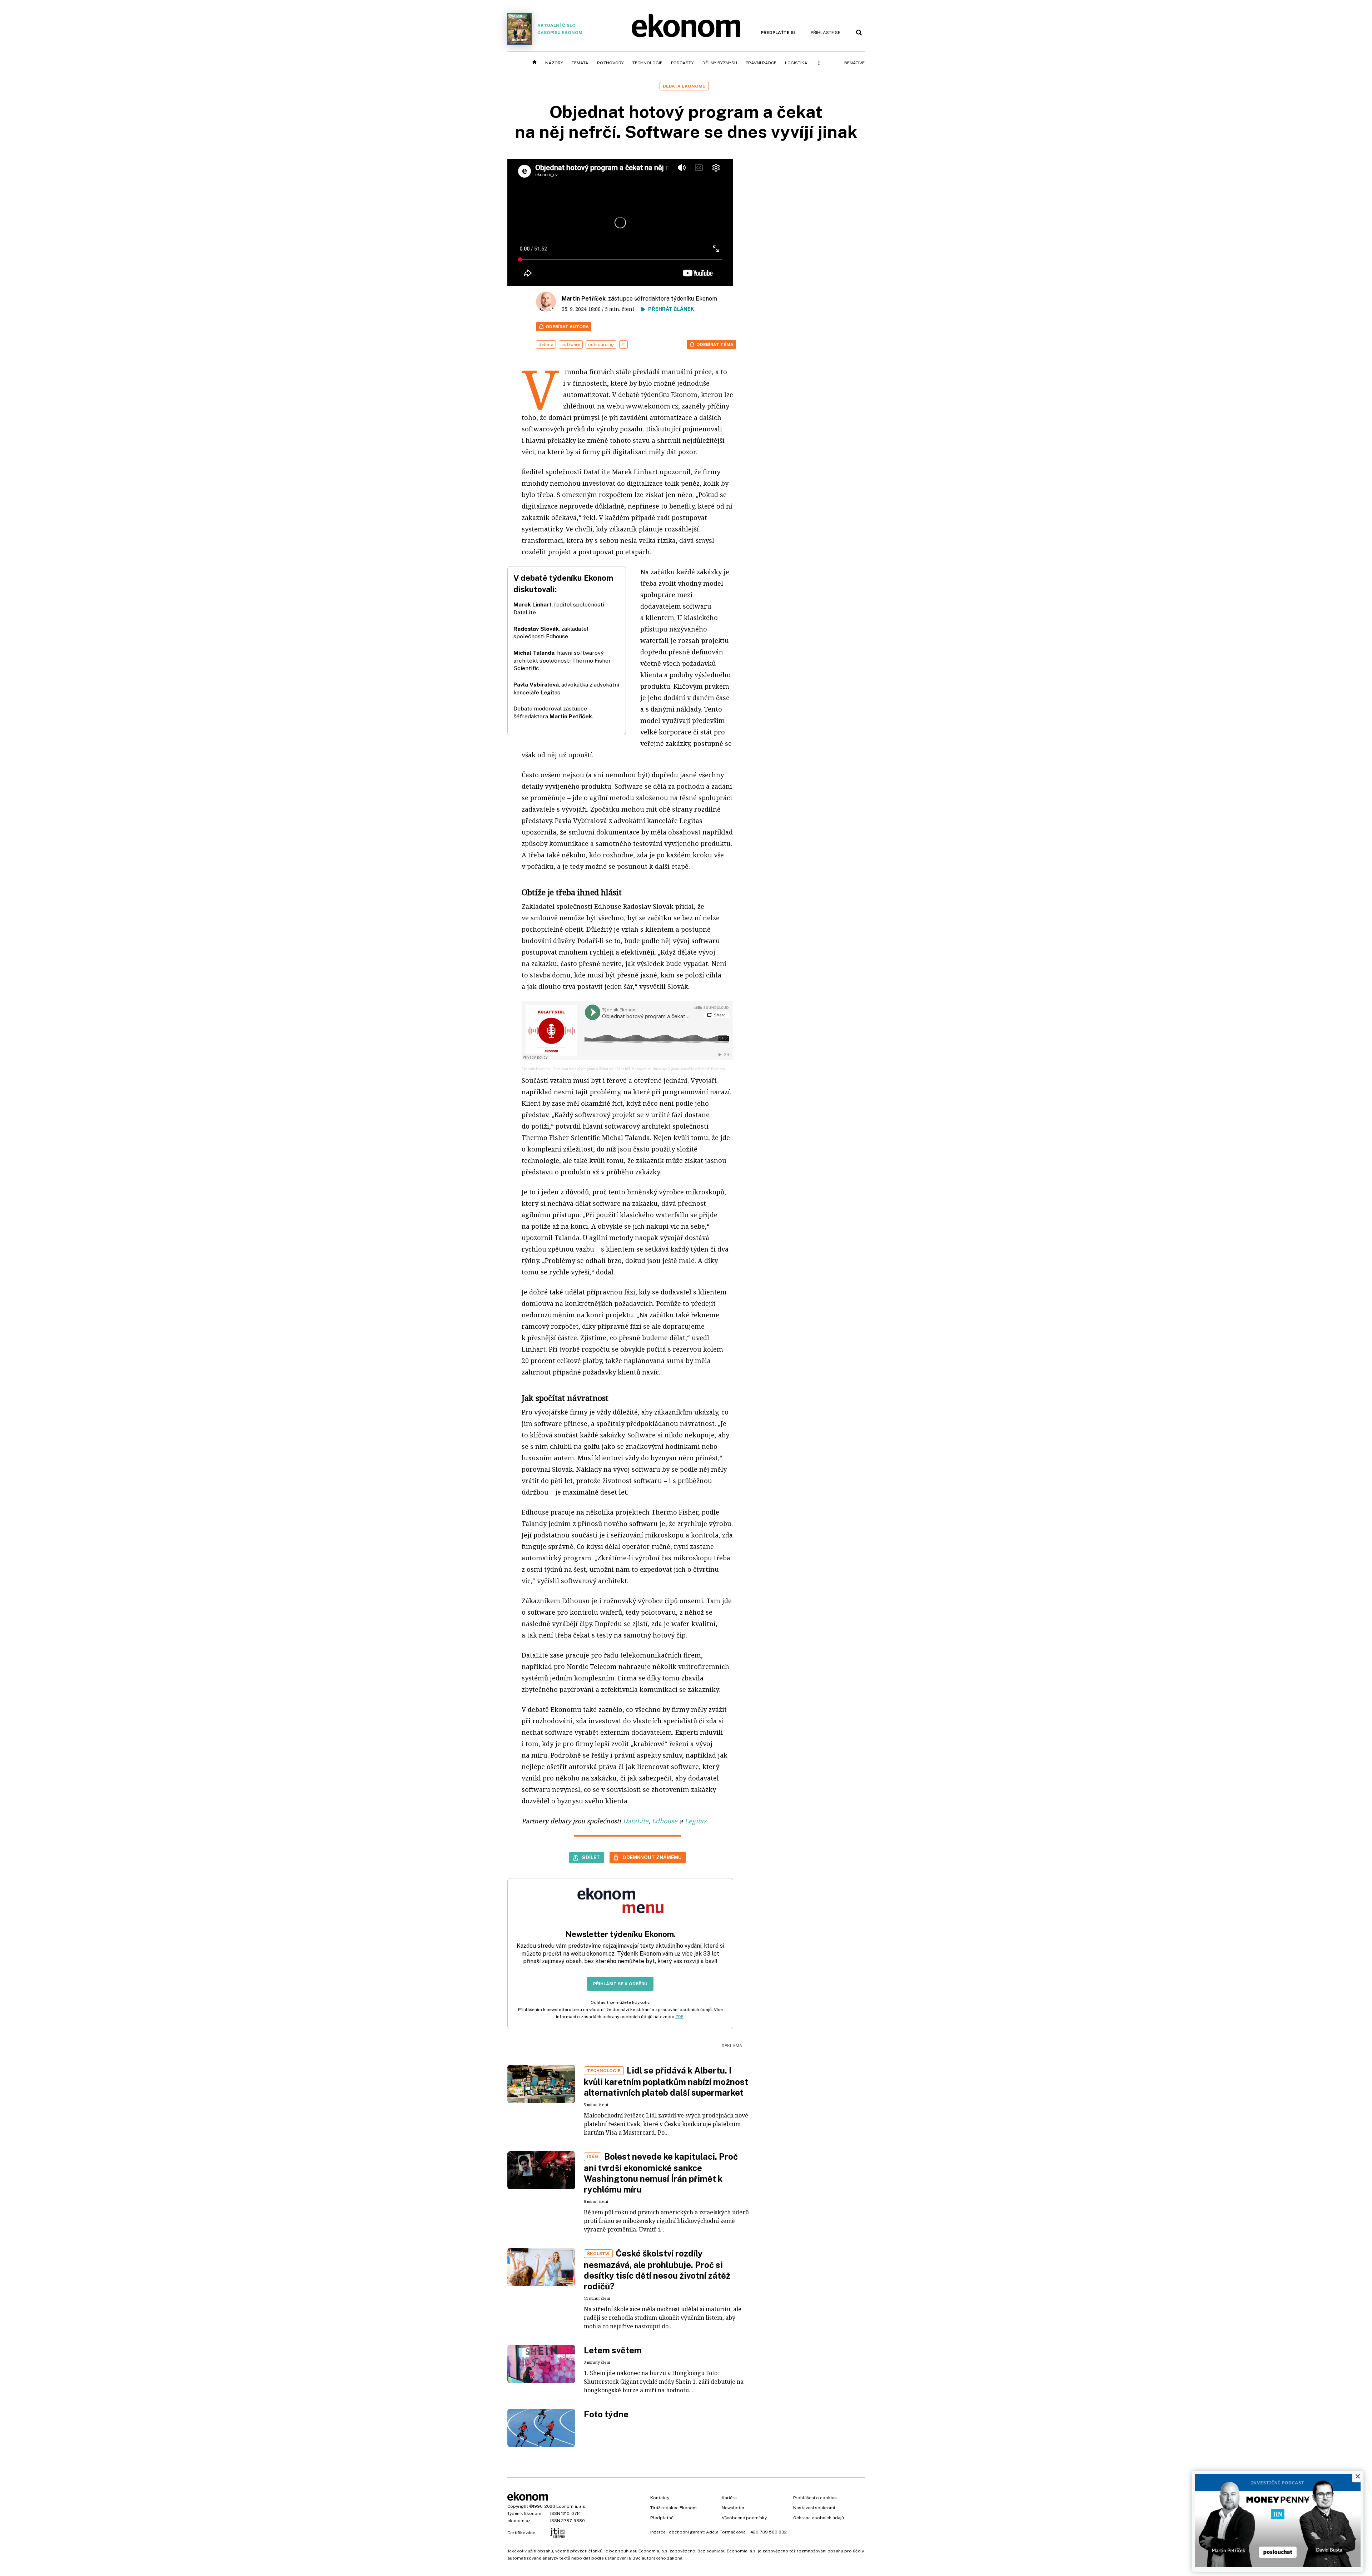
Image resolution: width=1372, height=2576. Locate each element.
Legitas (695, 1821)
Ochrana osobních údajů (819, 2518)
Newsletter (733, 2508)
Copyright (518, 2506)
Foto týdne (606, 2414)
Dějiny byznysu (720, 63)
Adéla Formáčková (726, 2532)
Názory (554, 63)
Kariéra (729, 2498)
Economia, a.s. (571, 2506)
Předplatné (662, 2518)
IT (623, 345)
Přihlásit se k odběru (620, 1984)
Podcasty (682, 63)
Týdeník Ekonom (536, 1069)
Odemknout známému (652, 1857)
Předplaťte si (778, 33)
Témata (580, 63)
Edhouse (665, 1821)
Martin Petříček (584, 299)
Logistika (796, 63)
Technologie (647, 63)
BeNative (854, 63)
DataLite (636, 1821)
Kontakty (660, 2498)
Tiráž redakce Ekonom (673, 2508)
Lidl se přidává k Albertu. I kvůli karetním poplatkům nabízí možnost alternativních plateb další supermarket (666, 2081)
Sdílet (591, 1857)
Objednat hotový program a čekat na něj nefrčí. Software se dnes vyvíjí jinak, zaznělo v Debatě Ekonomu (640, 1069)
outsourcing (601, 345)
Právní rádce (761, 63)
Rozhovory (610, 63)
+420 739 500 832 (767, 2532)
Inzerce (658, 2532)
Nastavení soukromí (814, 2508)
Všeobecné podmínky (744, 2518)
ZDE (679, 2017)
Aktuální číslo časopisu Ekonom (560, 29)
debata (546, 345)
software (571, 345)
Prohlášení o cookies (815, 2498)
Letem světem (613, 2350)
